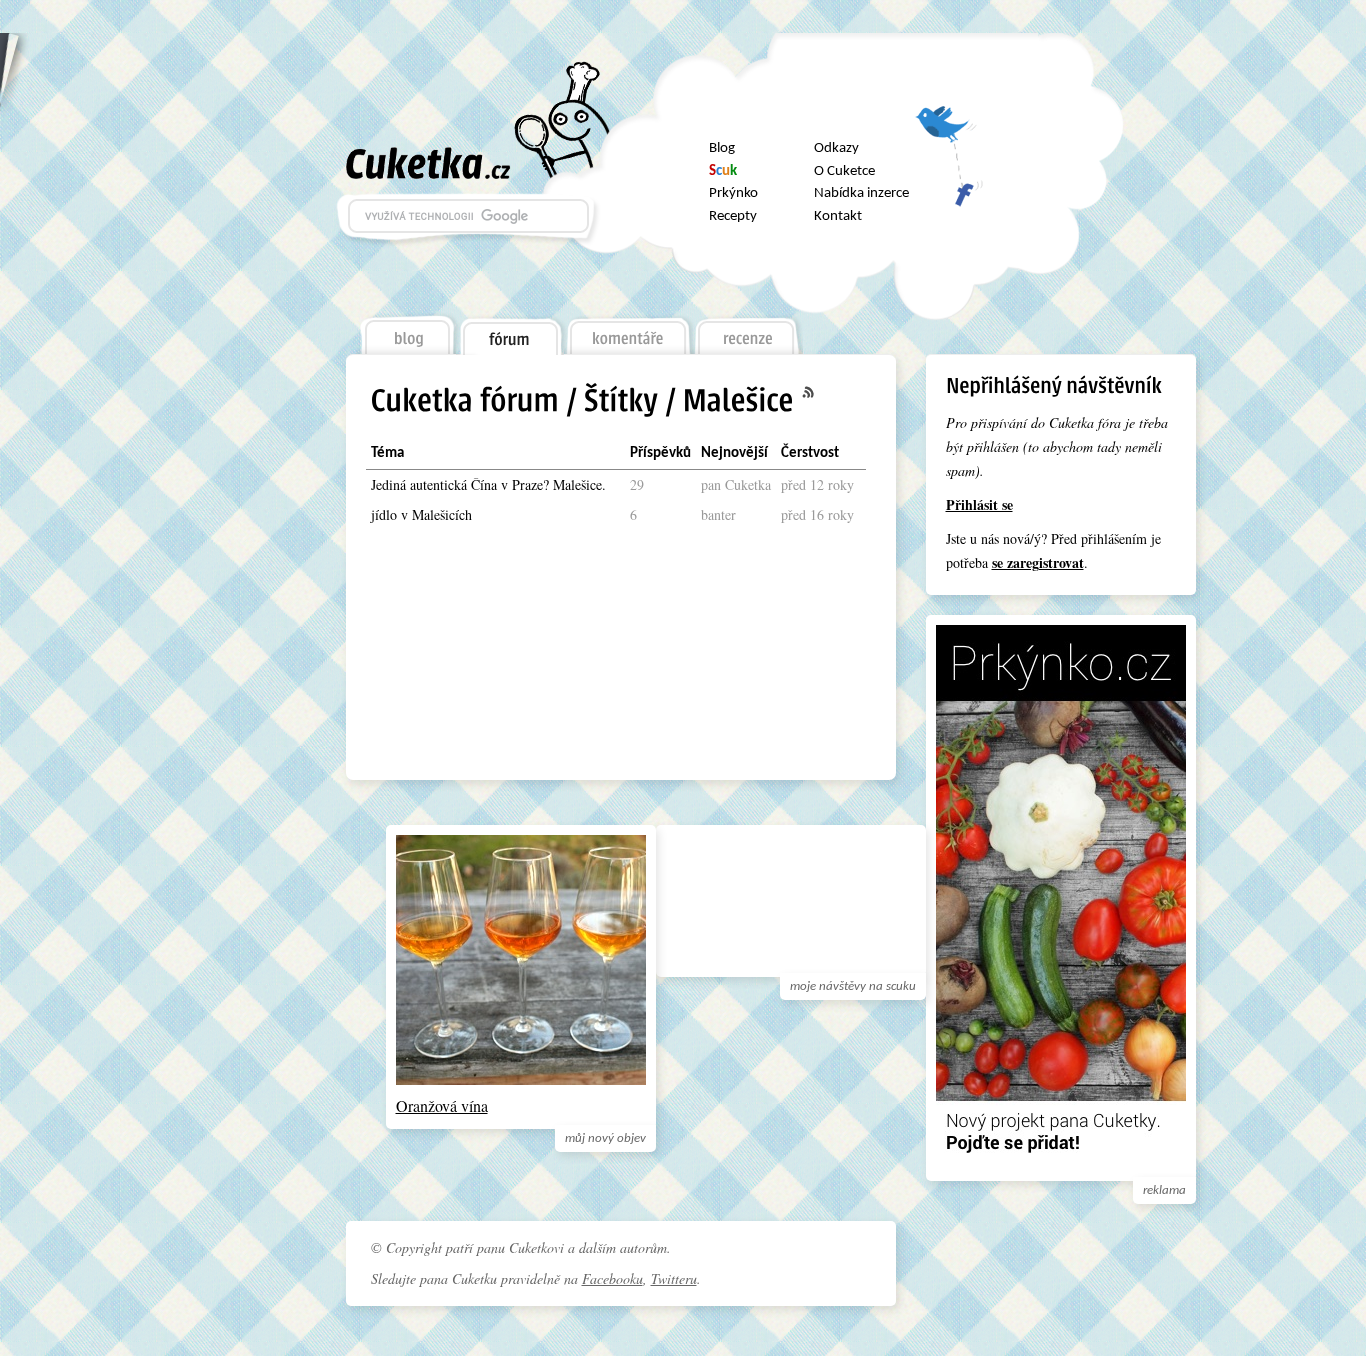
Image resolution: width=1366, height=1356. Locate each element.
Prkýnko (733, 193)
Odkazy (836, 148)
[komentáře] (628, 331)
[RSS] (820, 393)
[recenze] (748, 331)
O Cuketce (844, 171)
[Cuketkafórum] (465, 402)
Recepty (733, 216)
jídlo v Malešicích (421, 514)
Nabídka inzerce (861, 193)
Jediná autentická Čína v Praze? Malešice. (488, 484)
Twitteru (674, 1278)
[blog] (406, 331)
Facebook (949, 184)
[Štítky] (621, 402)
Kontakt (838, 216)
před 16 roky (817, 514)
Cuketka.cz (428, 163)
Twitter (949, 131)
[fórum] (510, 332)
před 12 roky (817, 484)
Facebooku (612, 1278)
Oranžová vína (442, 1105)
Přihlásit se (979, 504)
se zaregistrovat (1038, 562)
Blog (722, 148)
